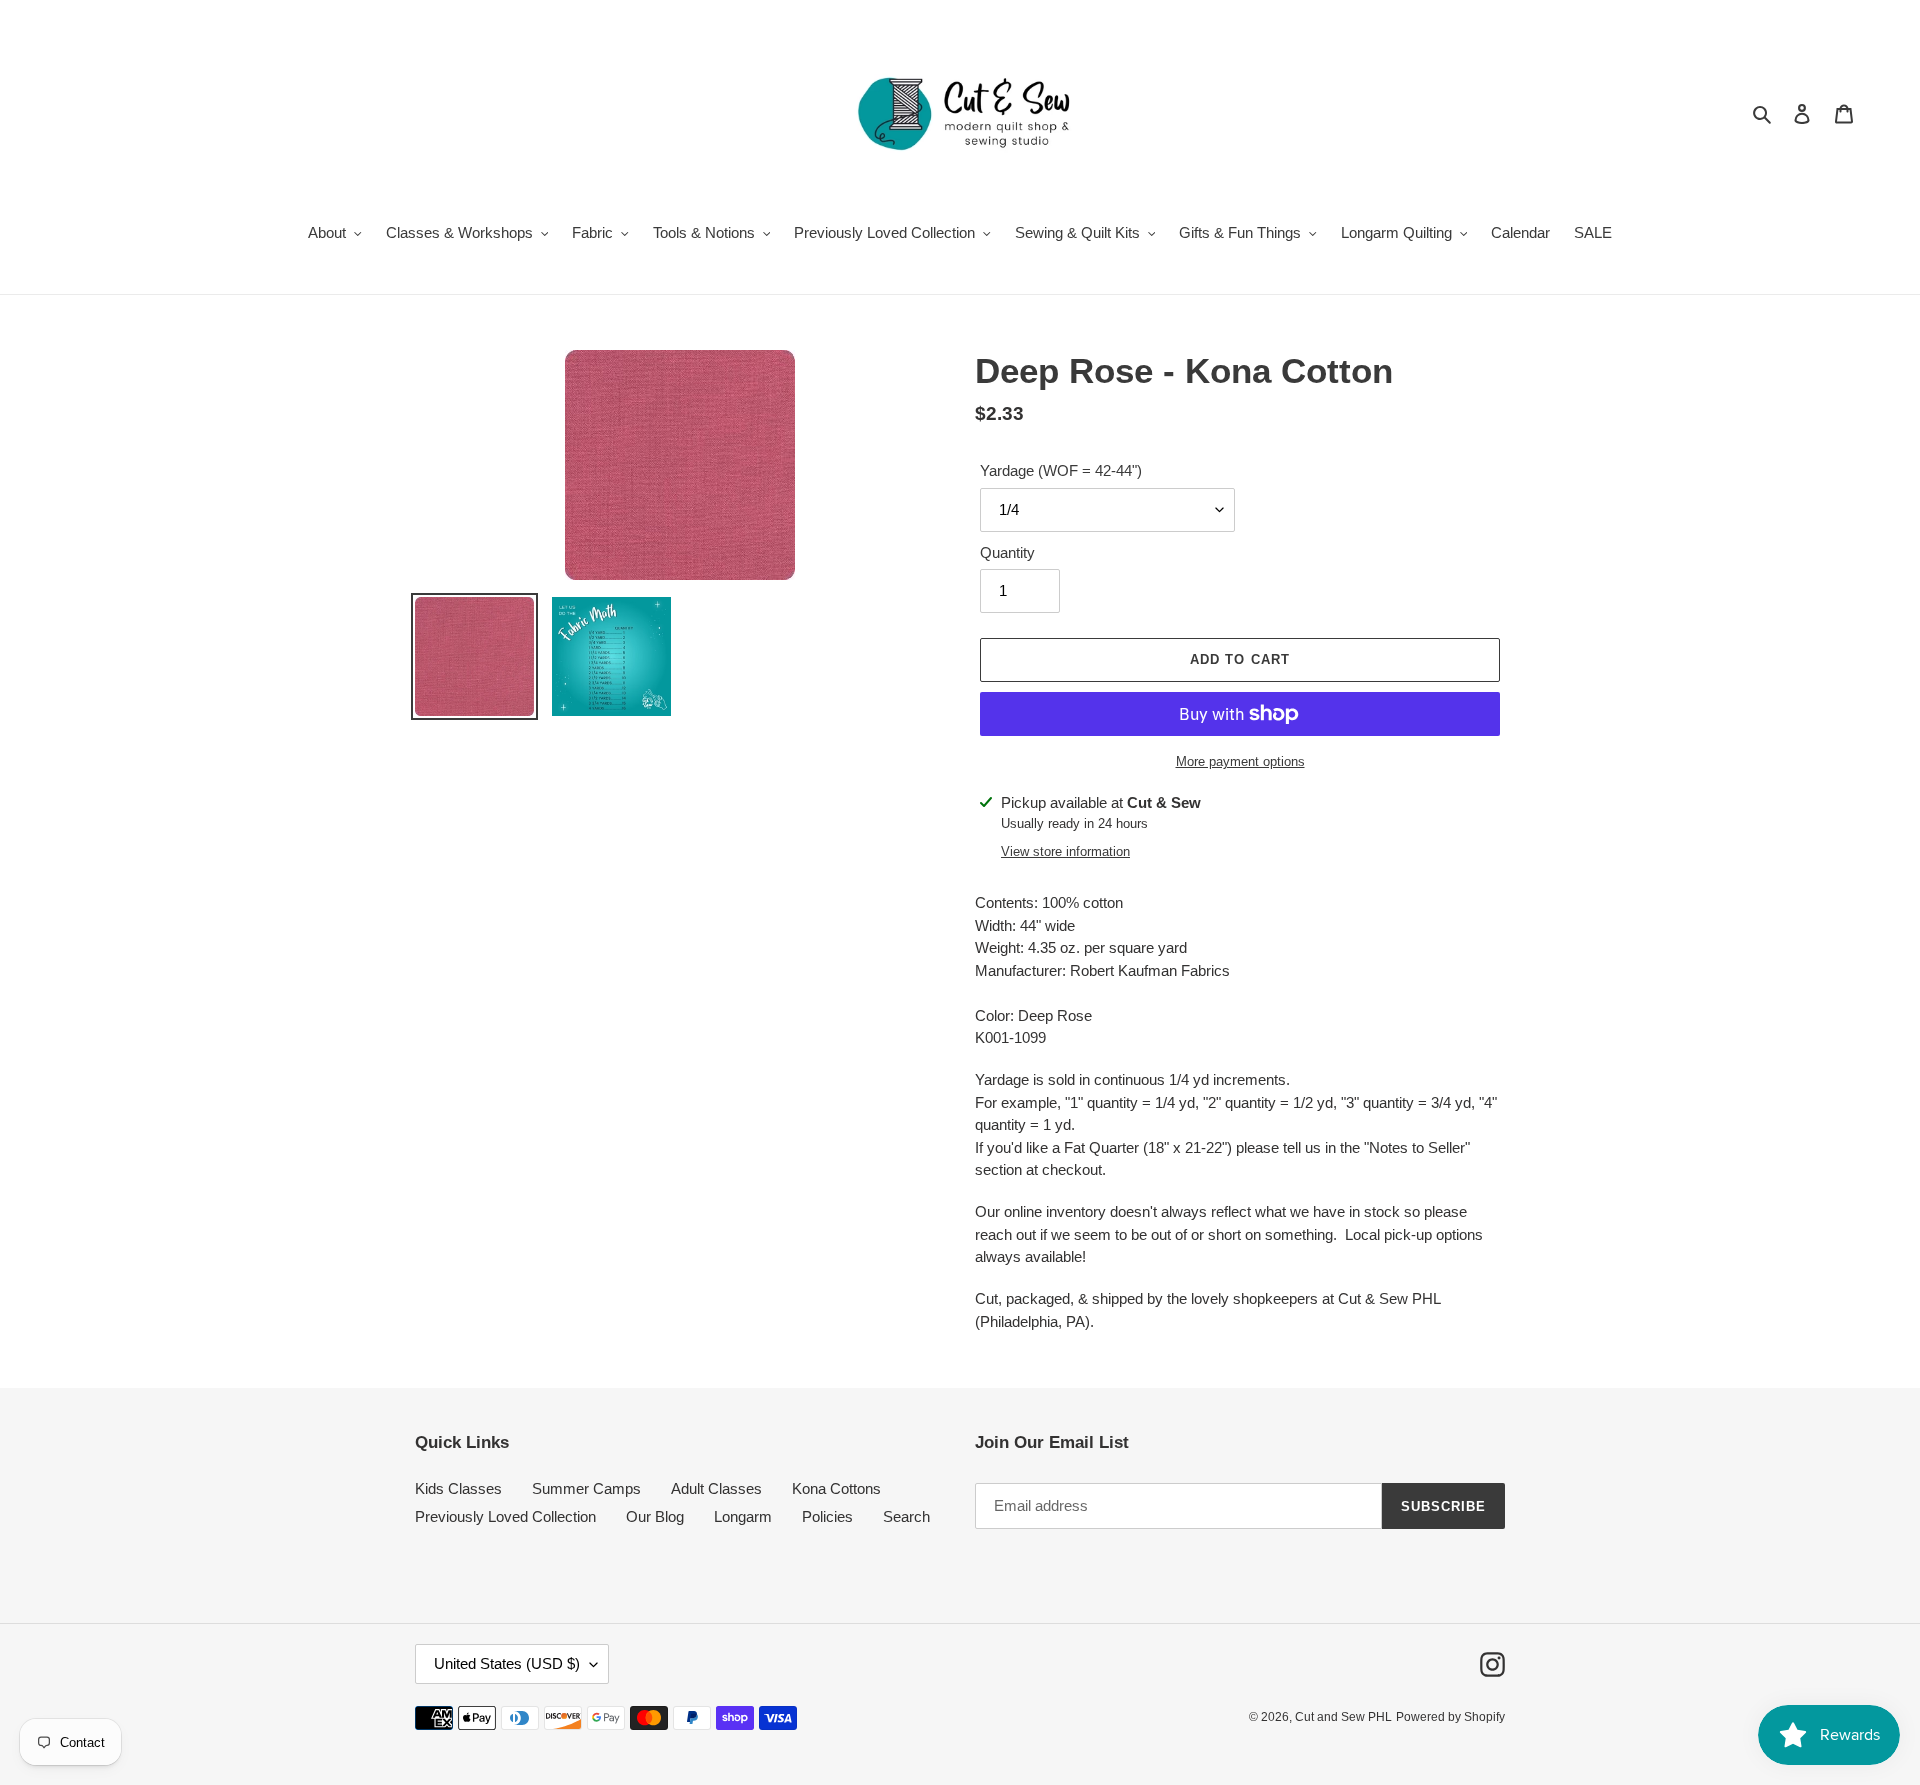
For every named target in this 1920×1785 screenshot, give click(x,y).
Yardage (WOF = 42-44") (1061, 470)
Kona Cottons (836, 1488)
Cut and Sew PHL (1343, 1717)
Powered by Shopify (1450, 1717)
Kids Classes (458, 1488)
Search (906, 1516)
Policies (827, 1516)
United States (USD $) (507, 1663)
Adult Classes (716, 1488)
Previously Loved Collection (505, 1516)
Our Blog (655, 1516)
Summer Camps (586, 1488)
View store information (1065, 851)
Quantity (1007, 552)
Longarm (743, 1516)
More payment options (1240, 761)
